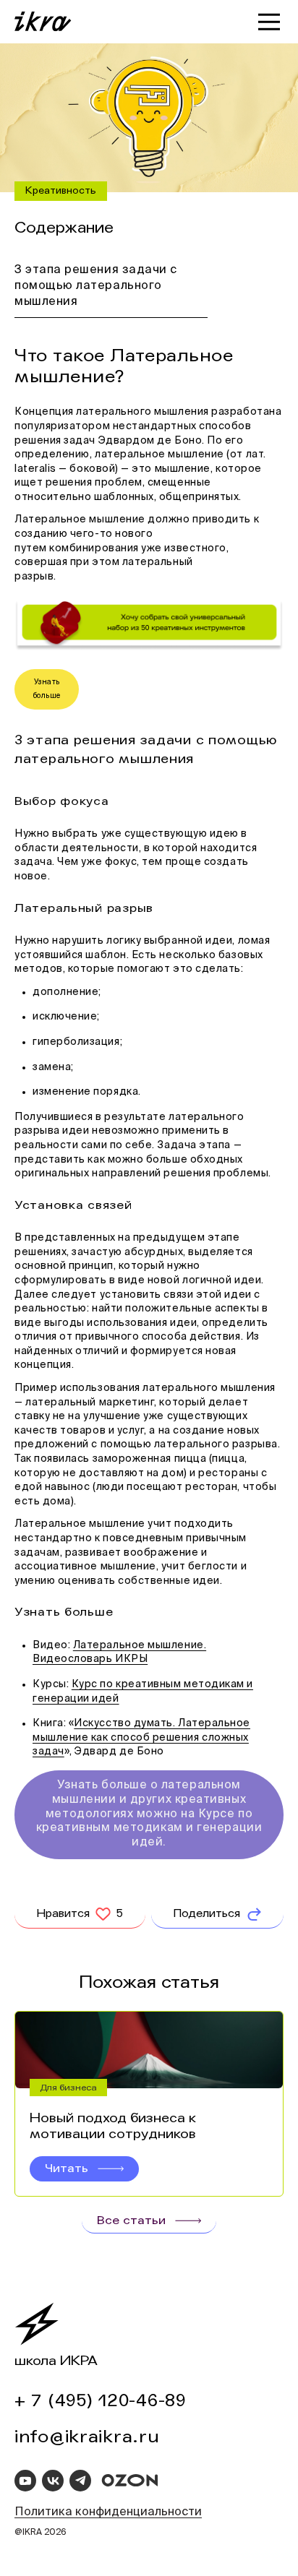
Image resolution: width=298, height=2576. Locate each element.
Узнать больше (47, 689)
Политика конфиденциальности (108, 2512)
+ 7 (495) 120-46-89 (101, 2401)
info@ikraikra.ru (87, 2437)
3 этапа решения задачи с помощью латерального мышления (96, 287)
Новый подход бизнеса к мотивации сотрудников (113, 2126)
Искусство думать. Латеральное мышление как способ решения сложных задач (141, 1737)
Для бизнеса (68, 2088)
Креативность (61, 191)
